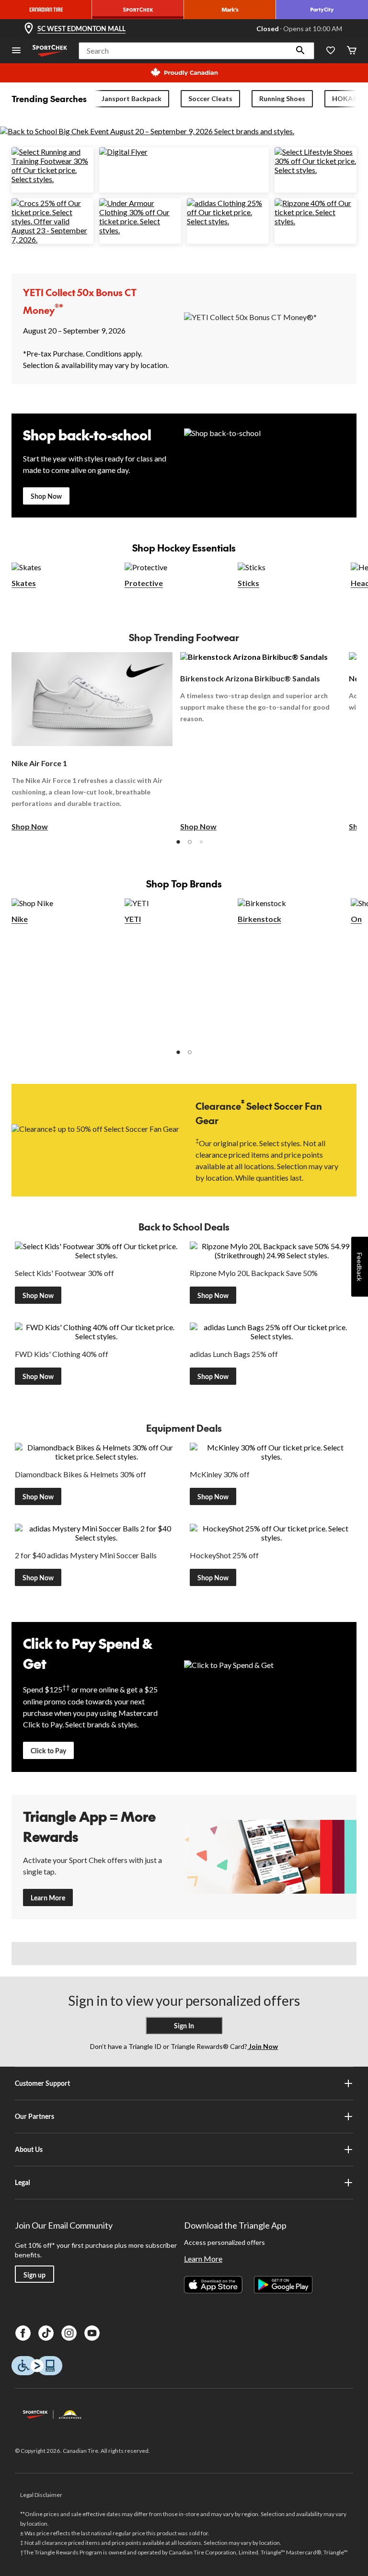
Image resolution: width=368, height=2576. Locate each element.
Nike (20, 919)
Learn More (48, 1898)
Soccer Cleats (210, 98)
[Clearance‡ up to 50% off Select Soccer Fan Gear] (98, 1139)
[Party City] (322, 10)
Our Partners (34, 2116)
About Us (29, 2149)
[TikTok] (46, 2333)
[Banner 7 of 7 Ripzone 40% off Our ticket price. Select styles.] (316, 221)
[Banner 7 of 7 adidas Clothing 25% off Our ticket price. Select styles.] (228, 221)
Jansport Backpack (132, 98)
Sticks (248, 583)
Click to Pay (48, 1751)
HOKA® (345, 98)
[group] (92, 742)
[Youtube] (92, 2333)
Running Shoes (282, 98)
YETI (133, 919)
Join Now (263, 2046)
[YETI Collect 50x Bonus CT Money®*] (270, 328)
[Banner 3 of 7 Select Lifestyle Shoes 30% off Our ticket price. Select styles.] (316, 170)
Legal (23, 2182)
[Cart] (352, 51)
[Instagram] (69, 2333)
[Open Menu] (16, 51)
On (356, 919)
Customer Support (42, 2083)
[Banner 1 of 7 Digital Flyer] (123, 152)
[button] (300, 51)
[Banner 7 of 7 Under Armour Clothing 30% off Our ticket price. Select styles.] (140, 230)
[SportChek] (138, 10)
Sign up (34, 2275)
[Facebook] (23, 2333)
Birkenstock (259, 919)
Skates (24, 583)
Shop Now (46, 496)
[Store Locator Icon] (29, 29)
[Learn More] (270, 1857)
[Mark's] (230, 10)
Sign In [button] (184, 2026)
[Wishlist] (331, 51)
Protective (144, 583)
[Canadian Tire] (46, 10)
